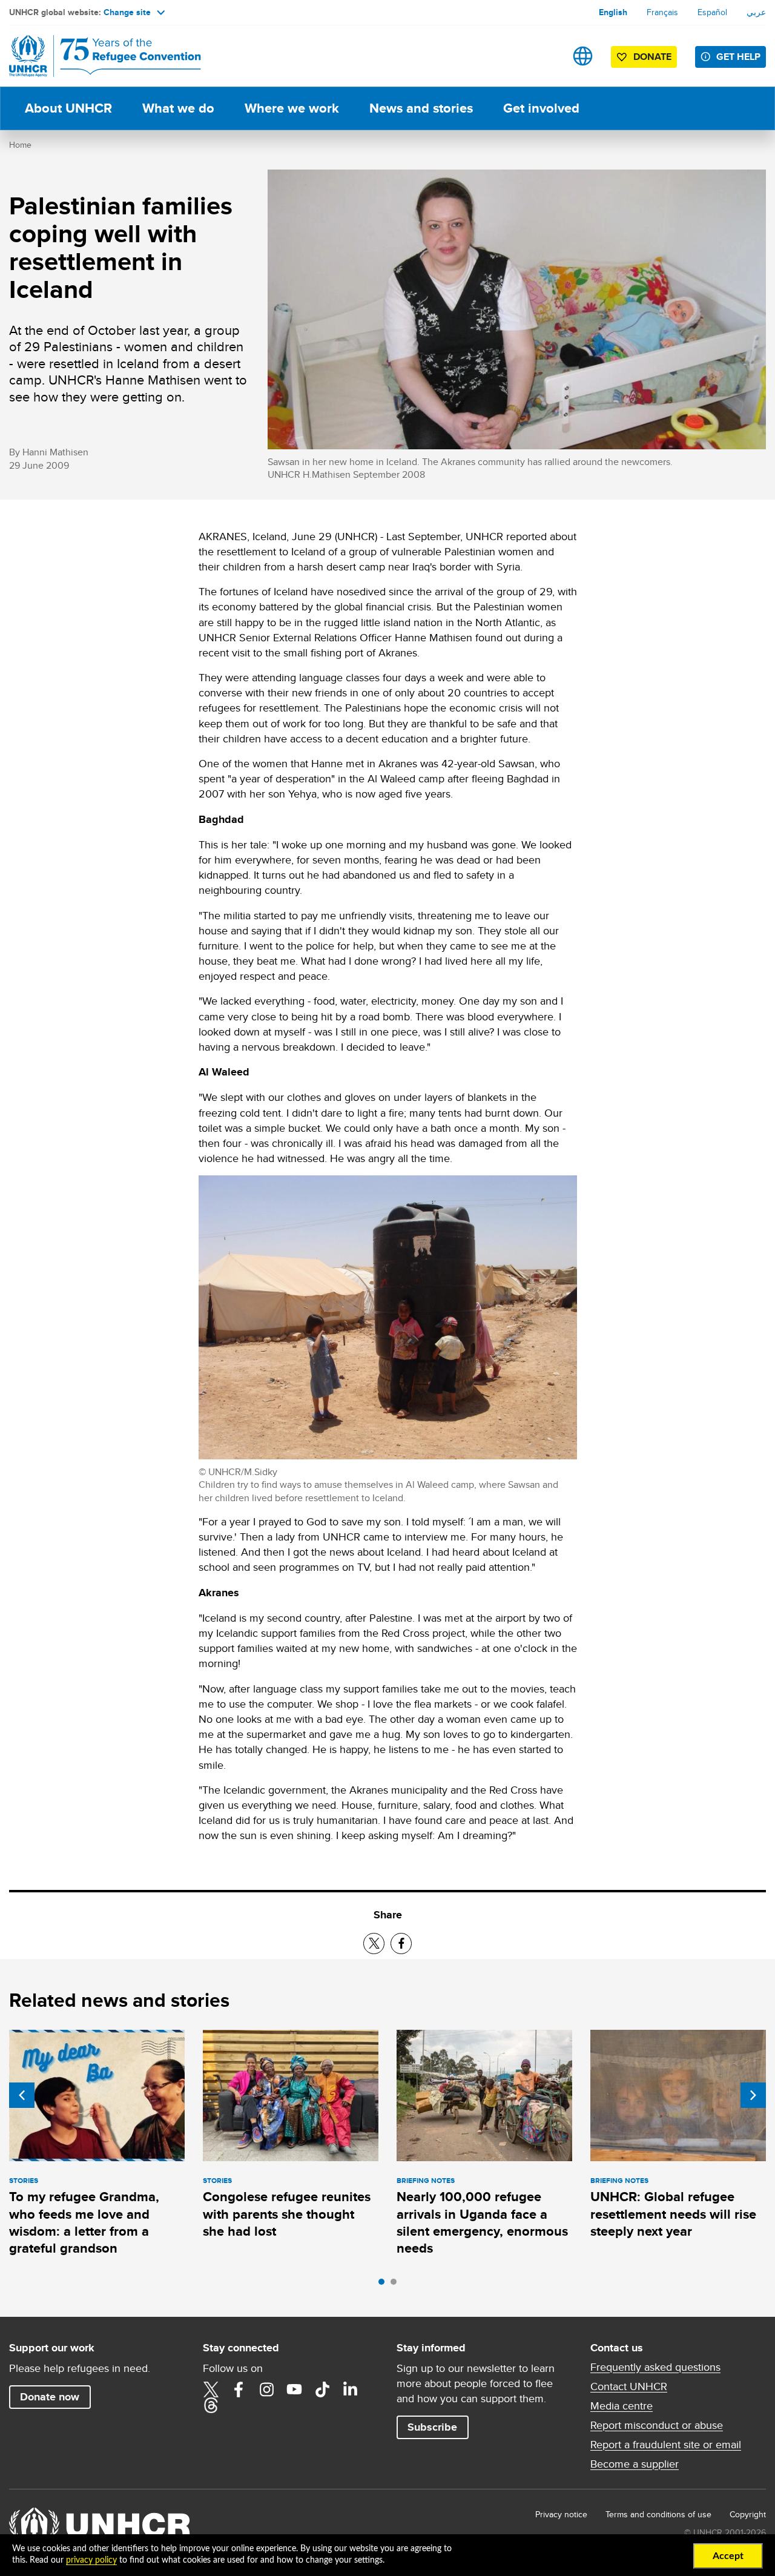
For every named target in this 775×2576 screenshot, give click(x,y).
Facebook (239, 2389)
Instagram (266, 2389)
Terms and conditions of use (658, 2514)
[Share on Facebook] (401, 1944)
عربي (756, 12)
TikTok (322, 2389)
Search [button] (545, 56)
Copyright (748, 2514)
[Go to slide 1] (384, 2285)
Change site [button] (127, 12)
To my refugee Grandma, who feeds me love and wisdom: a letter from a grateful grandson (84, 2222)
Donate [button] (652, 57)
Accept (728, 2556)
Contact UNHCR (629, 2386)
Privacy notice (561, 2514)
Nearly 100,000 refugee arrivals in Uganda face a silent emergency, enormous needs (482, 2222)
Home (20, 145)
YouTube (294, 2389)
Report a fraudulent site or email (666, 2445)
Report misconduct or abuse (657, 2425)
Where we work (292, 108)
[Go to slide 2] (397, 2285)
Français (662, 12)
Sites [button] (583, 56)
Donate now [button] (50, 2397)
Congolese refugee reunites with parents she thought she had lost (287, 2214)
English (613, 12)
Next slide (753, 2095)
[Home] (94, 56)
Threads (211, 2405)
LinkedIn (350, 2389)
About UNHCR (68, 108)
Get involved (541, 108)
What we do (178, 108)
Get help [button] (738, 57)
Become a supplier (635, 2464)
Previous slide (22, 2095)
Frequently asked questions (655, 2367)
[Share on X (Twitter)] (374, 1944)
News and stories (421, 108)
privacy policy (91, 2560)
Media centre (622, 2406)
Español (712, 12)
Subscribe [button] (432, 2427)
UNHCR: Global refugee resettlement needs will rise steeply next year (673, 2214)
